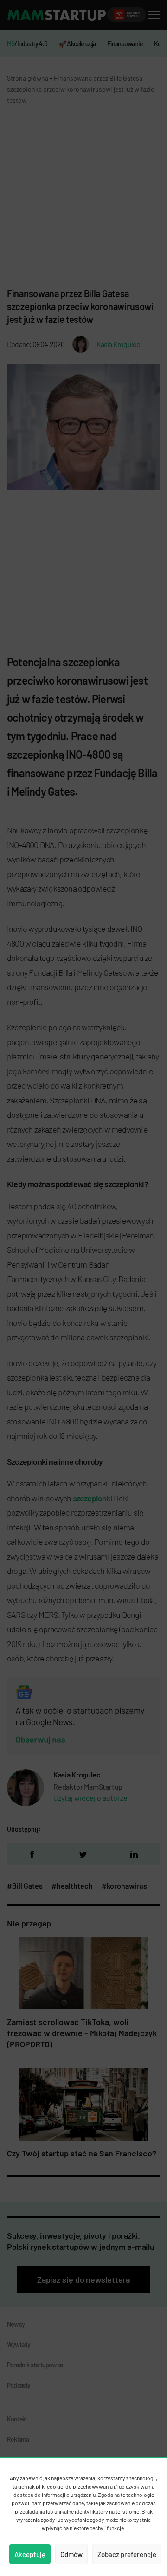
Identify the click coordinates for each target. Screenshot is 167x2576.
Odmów (71, 2554)
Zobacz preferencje (127, 2554)
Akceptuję (30, 2554)
